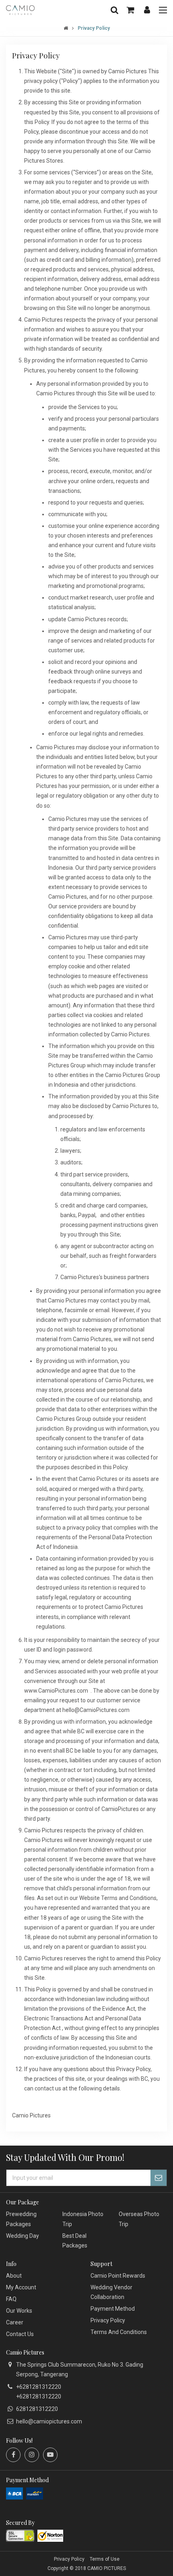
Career (15, 2322)
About (14, 2276)
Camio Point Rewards (118, 2276)
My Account (21, 2287)
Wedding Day (23, 2236)
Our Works (19, 2311)
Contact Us (20, 2334)
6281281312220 (37, 2409)
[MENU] (163, 10)
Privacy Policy (108, 2320)
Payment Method (113, 2309)
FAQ (11, 2299)
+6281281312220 (39, 2387)
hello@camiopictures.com (49, 2421)
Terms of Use (105, 2559)
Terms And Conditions (119, 2332)
